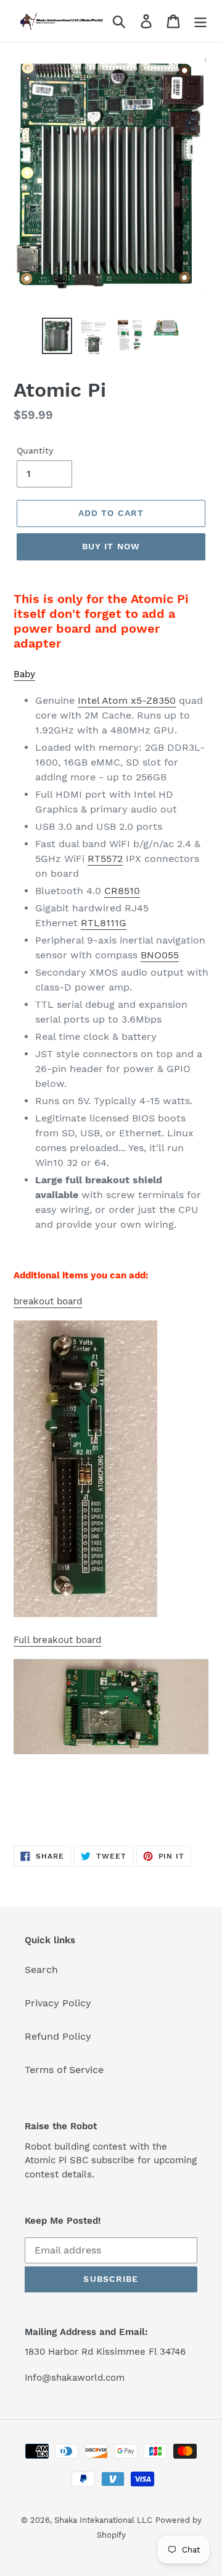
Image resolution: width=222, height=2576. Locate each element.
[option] (57, 336)
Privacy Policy (58, 2003)
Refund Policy (58, 2036)
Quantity (35, 450)
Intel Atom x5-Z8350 (127, 700)
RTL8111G (104, 923)
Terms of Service (64, 2070)
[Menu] (200, 21)
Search (41, 1970)
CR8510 (122, 891)
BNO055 (160, 955)
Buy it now (111, 546)
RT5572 (105, 859)
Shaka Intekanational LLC (103, 2520)
